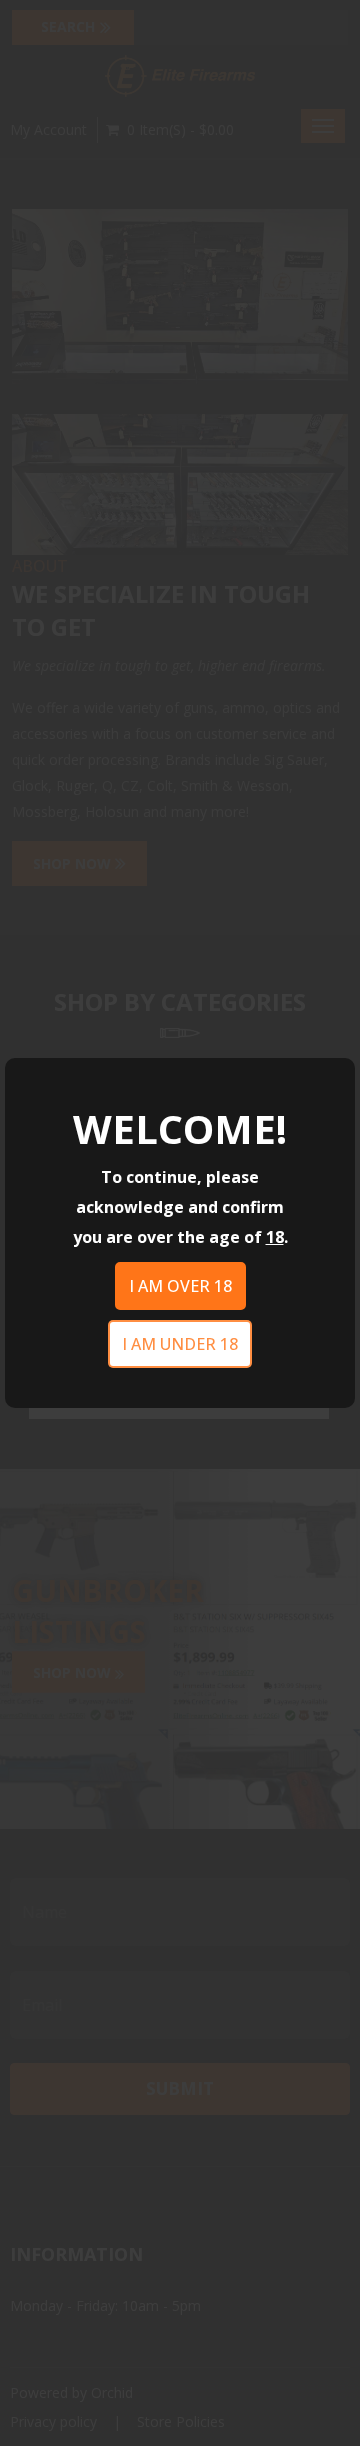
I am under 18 (180, 1344)
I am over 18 (180, 1286)
